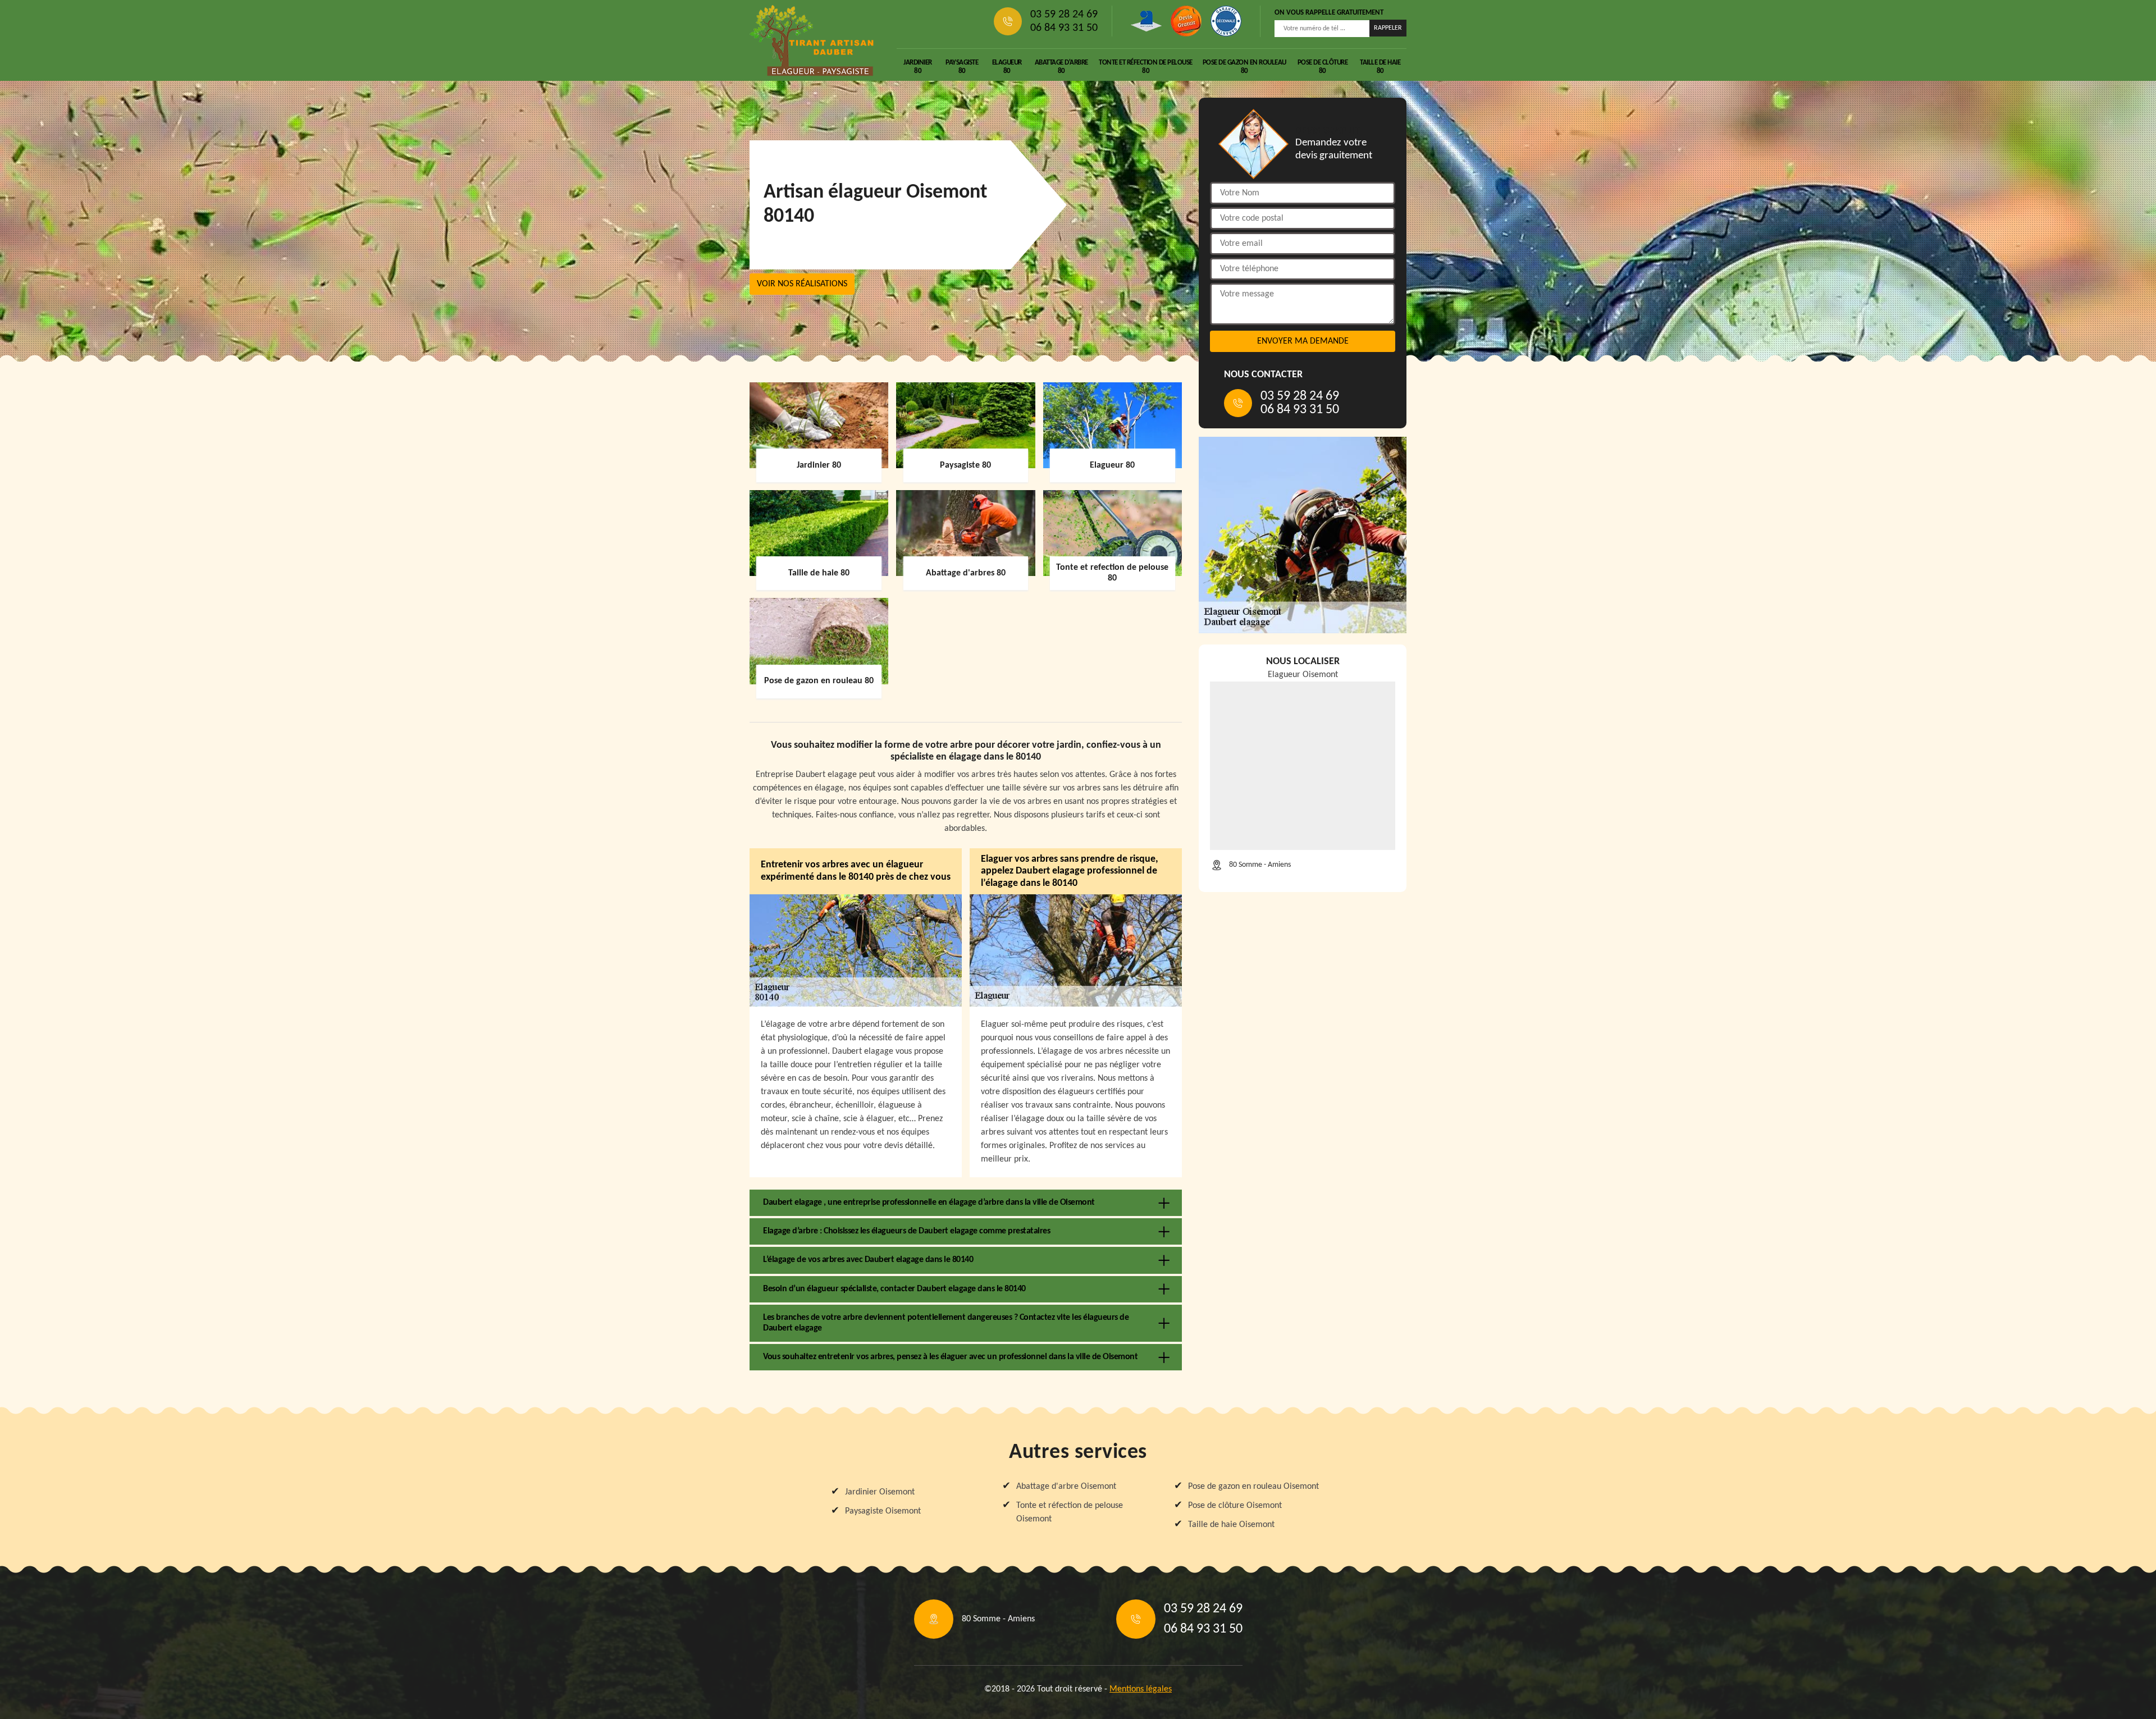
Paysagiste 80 (962, 67)
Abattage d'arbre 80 (1061, 67)
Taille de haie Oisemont (1231, 1525)
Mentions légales (1141, 1689)
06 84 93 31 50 (1064, 28)
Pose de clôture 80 (1323, 67)
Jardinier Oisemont (880, 1492)
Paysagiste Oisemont (883, 1511)
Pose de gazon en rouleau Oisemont (1253, 1487)
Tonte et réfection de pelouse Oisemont (1070, 1512)
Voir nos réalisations (802, 284)
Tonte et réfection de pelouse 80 (1146, 67)
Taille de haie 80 (1380, 67)
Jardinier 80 (918, 67)
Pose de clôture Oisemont (1235, 1506)
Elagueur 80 (1007, 67)
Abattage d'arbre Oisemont (1066, 1487)
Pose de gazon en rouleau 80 (1244, 67)
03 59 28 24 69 (1064, 15)
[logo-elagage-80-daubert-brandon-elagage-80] (812, 40)
